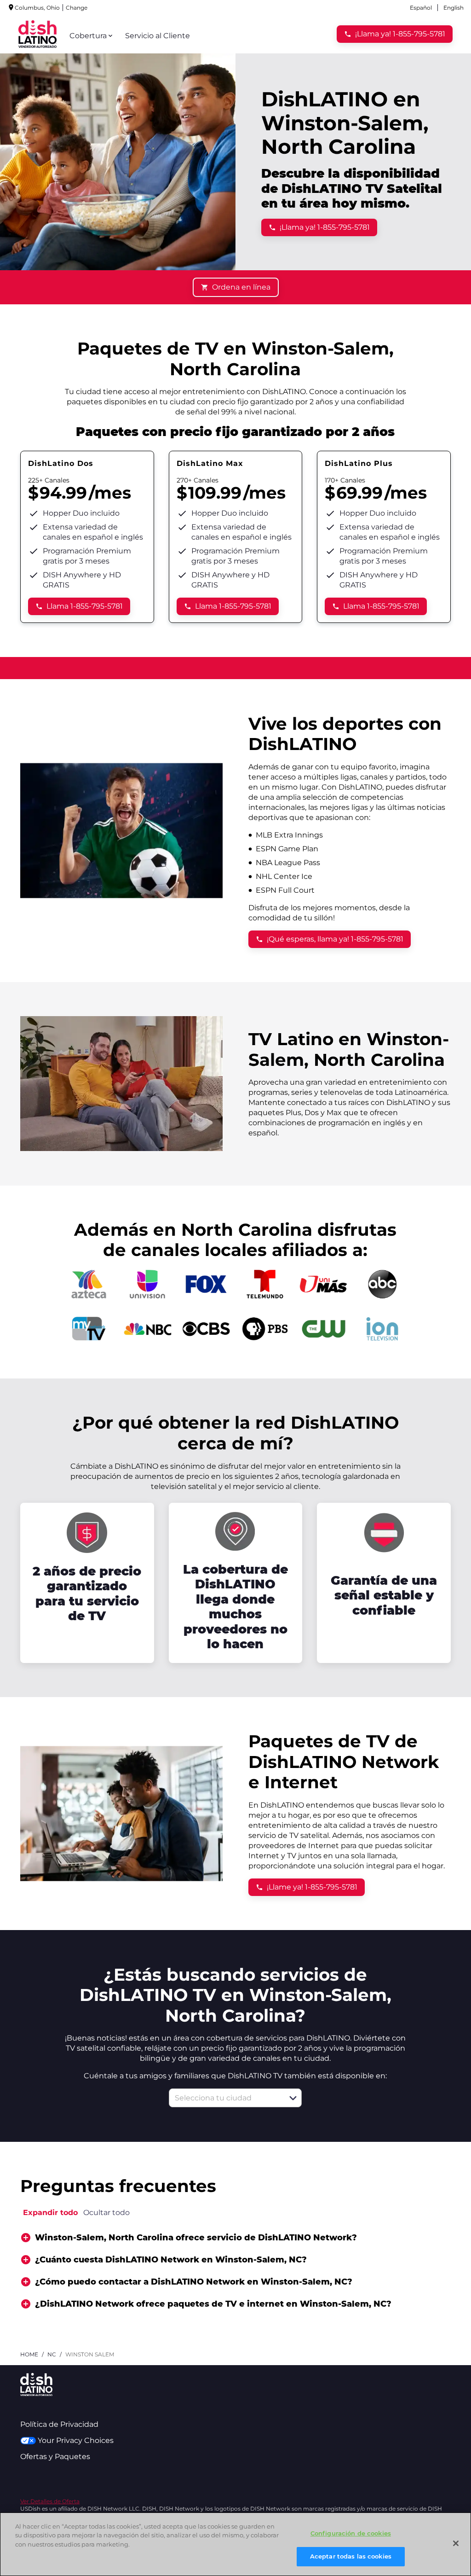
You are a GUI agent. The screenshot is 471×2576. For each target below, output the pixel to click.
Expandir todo (50, 2213)
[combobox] (225, 2098)
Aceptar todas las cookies (351, 2556)
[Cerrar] (456, 2543)
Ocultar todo (106, 2213)
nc (52, 2354)
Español (421, 8)
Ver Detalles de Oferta (50, 2501)
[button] (293, 2098)
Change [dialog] (77, 8)
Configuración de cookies (351, 2533)
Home (29, 2354)
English (454, 8)
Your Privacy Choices (76, 2440)
